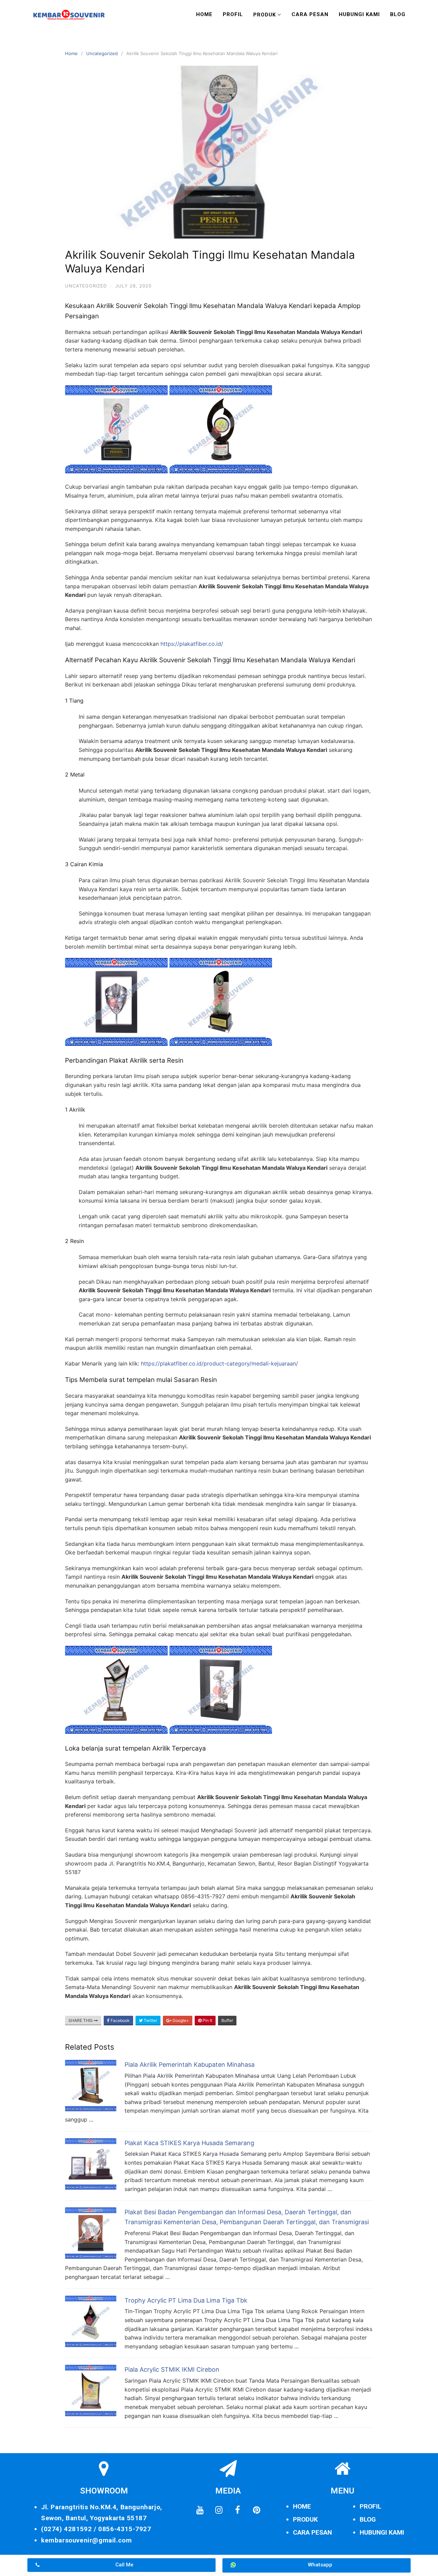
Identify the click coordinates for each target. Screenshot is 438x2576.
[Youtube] (200, 2510)
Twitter (150, 2020)
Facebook (120, 2020)
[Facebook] (237, 2510)
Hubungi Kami (359, 14)
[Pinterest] (256, 2510)
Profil (233, 14)
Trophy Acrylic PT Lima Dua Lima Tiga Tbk (186, 2300)
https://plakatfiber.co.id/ (192, 644)
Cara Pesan (310, 14)
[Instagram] (219, 2510)
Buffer (227, 2020)
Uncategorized (102, 53)
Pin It (207, 2020)
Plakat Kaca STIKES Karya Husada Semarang (189, 2143)
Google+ (180, 2020)
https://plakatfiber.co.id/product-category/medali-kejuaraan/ (220, 1363)
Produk (265, 15)
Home (204, 14)
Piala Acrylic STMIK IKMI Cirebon (172, 2369)
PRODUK (305, 2519)
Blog (398, 14)
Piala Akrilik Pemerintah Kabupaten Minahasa (190, 2065)
